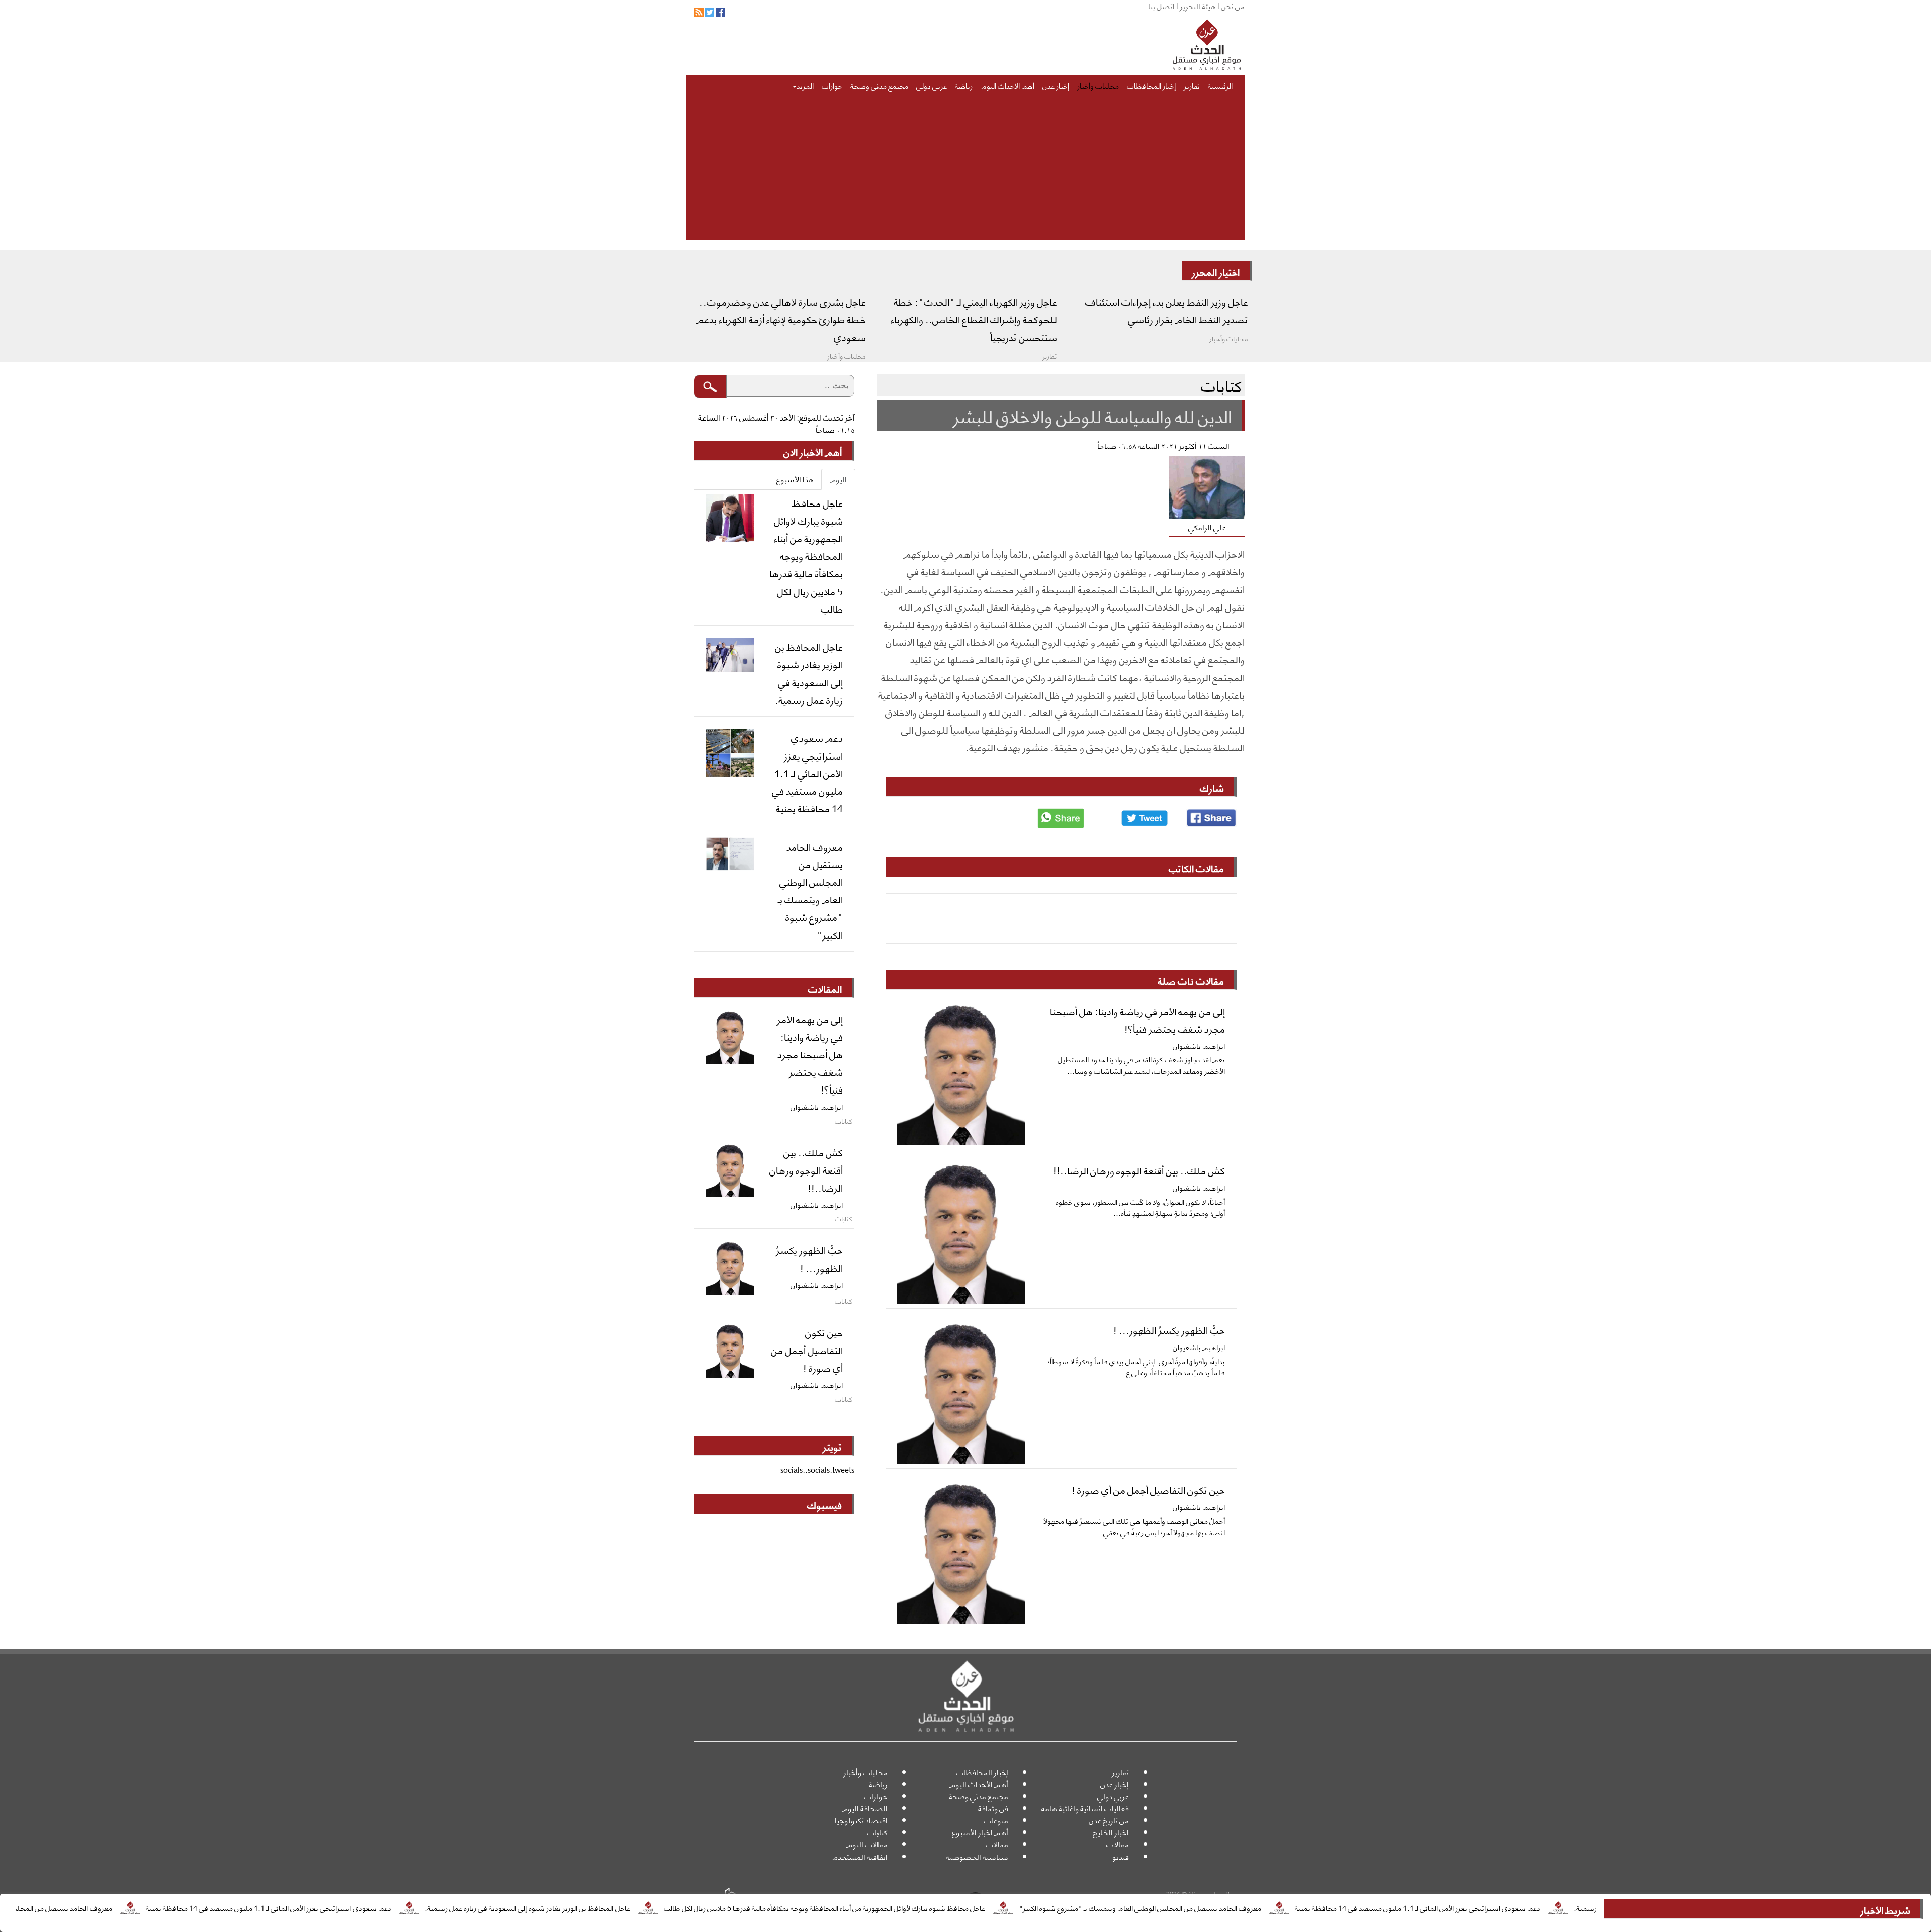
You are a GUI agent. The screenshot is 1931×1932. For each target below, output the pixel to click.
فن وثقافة (993, 1808)
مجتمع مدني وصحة (879, 85)
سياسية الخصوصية (977, 1856)
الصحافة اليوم (865, 1808)
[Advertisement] (943, 170)
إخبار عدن (1056, 85)
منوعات (996, 1820)
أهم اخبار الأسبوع (980, 1832)
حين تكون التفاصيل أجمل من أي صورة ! (1148, 1489)
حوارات (832, 85)
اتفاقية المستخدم (860, 1856)
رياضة (964, 85)
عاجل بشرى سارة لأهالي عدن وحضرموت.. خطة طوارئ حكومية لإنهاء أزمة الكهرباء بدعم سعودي (781, 319)
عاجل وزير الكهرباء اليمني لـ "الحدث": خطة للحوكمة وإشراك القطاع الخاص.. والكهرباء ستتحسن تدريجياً (974, 319)
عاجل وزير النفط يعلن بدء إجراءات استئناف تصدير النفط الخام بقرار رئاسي (1167, 310)
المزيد (805, 85)
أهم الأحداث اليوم (1007, 85)
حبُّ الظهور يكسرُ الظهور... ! (1169, 1329)
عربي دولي (932, 85)
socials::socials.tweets (817, 1469)
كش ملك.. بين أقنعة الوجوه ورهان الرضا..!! (1139, 1170)
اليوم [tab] (838, 479)
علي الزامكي (1207, 527)
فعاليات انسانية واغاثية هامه (1085, 1808)
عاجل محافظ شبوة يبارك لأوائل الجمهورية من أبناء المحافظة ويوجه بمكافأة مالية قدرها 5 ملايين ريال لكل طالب (935, 1907)
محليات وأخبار (1098, 85)
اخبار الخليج (1111, 1832)
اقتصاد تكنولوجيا (861, 1820)
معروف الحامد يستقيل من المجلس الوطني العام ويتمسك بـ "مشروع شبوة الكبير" (1251, 1907)
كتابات (877, 1832)
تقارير (1192, 85)
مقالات (1118, 1844)
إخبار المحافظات (1151, 85)
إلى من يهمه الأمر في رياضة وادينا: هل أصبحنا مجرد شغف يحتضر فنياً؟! (1137, 1019)
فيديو (1121, 1856)
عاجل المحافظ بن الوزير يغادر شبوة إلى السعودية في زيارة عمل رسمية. (638, 1907)
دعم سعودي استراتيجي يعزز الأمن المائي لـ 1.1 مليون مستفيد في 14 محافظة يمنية (1528, 1907)
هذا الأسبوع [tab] (795, 479)
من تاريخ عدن (1109, 1820)
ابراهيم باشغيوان (1199, 1045)
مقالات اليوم (867, 1844)
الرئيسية (1220, 85)
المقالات (825, 988)
